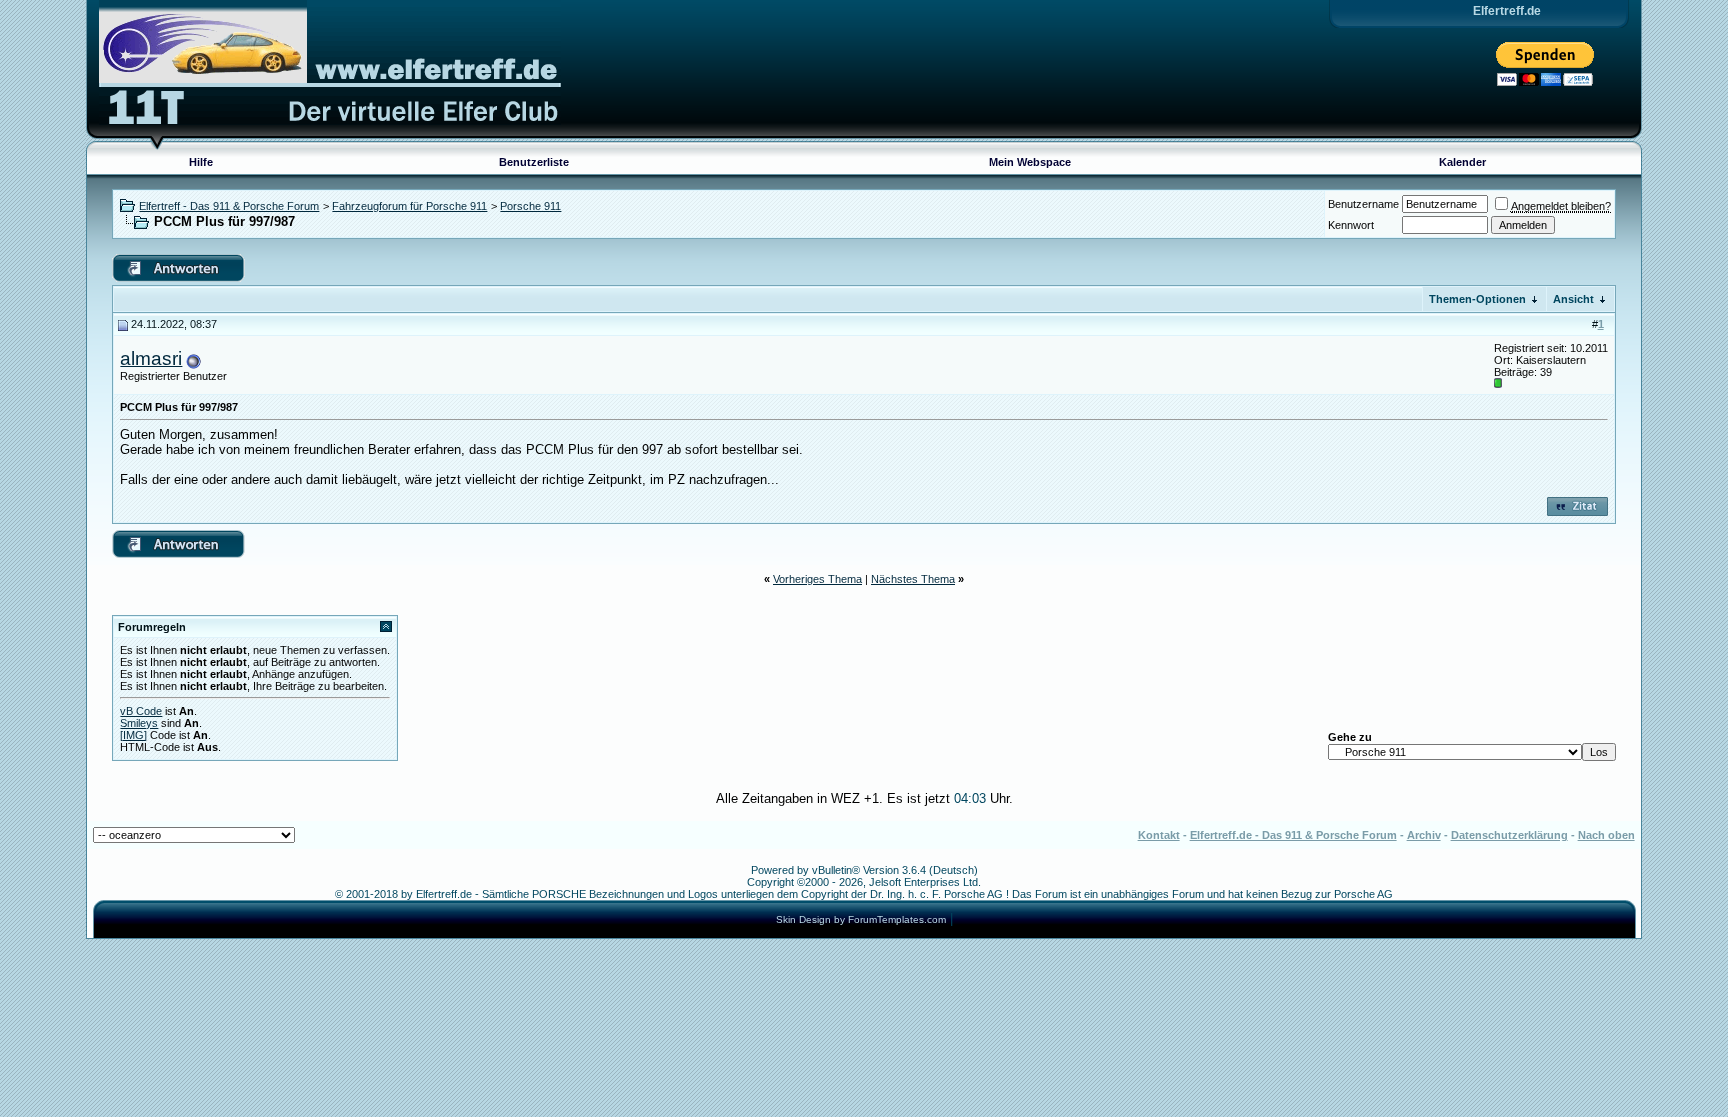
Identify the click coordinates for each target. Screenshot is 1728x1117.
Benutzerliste (534, 162)
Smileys (139, 723)
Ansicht (1573, 299)
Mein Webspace (1030, 162)
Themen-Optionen (1477, 299)
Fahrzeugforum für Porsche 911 (409, 206)
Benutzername (1363, 204)
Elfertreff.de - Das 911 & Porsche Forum (1293, 835)
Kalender (1462, 162)
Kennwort (1351, 225)
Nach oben (1606, 835)
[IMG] (133, 735)
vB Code (141, 711)
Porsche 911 (530, 206)
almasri (151, 358)
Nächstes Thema (913, 579)
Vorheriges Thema (817, 579)
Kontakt (1159, 835)
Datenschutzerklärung (1509, 835)
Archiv (1424, 835)
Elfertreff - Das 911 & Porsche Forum (229, 206)
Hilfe (201, 162)
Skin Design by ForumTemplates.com (861, 919)
